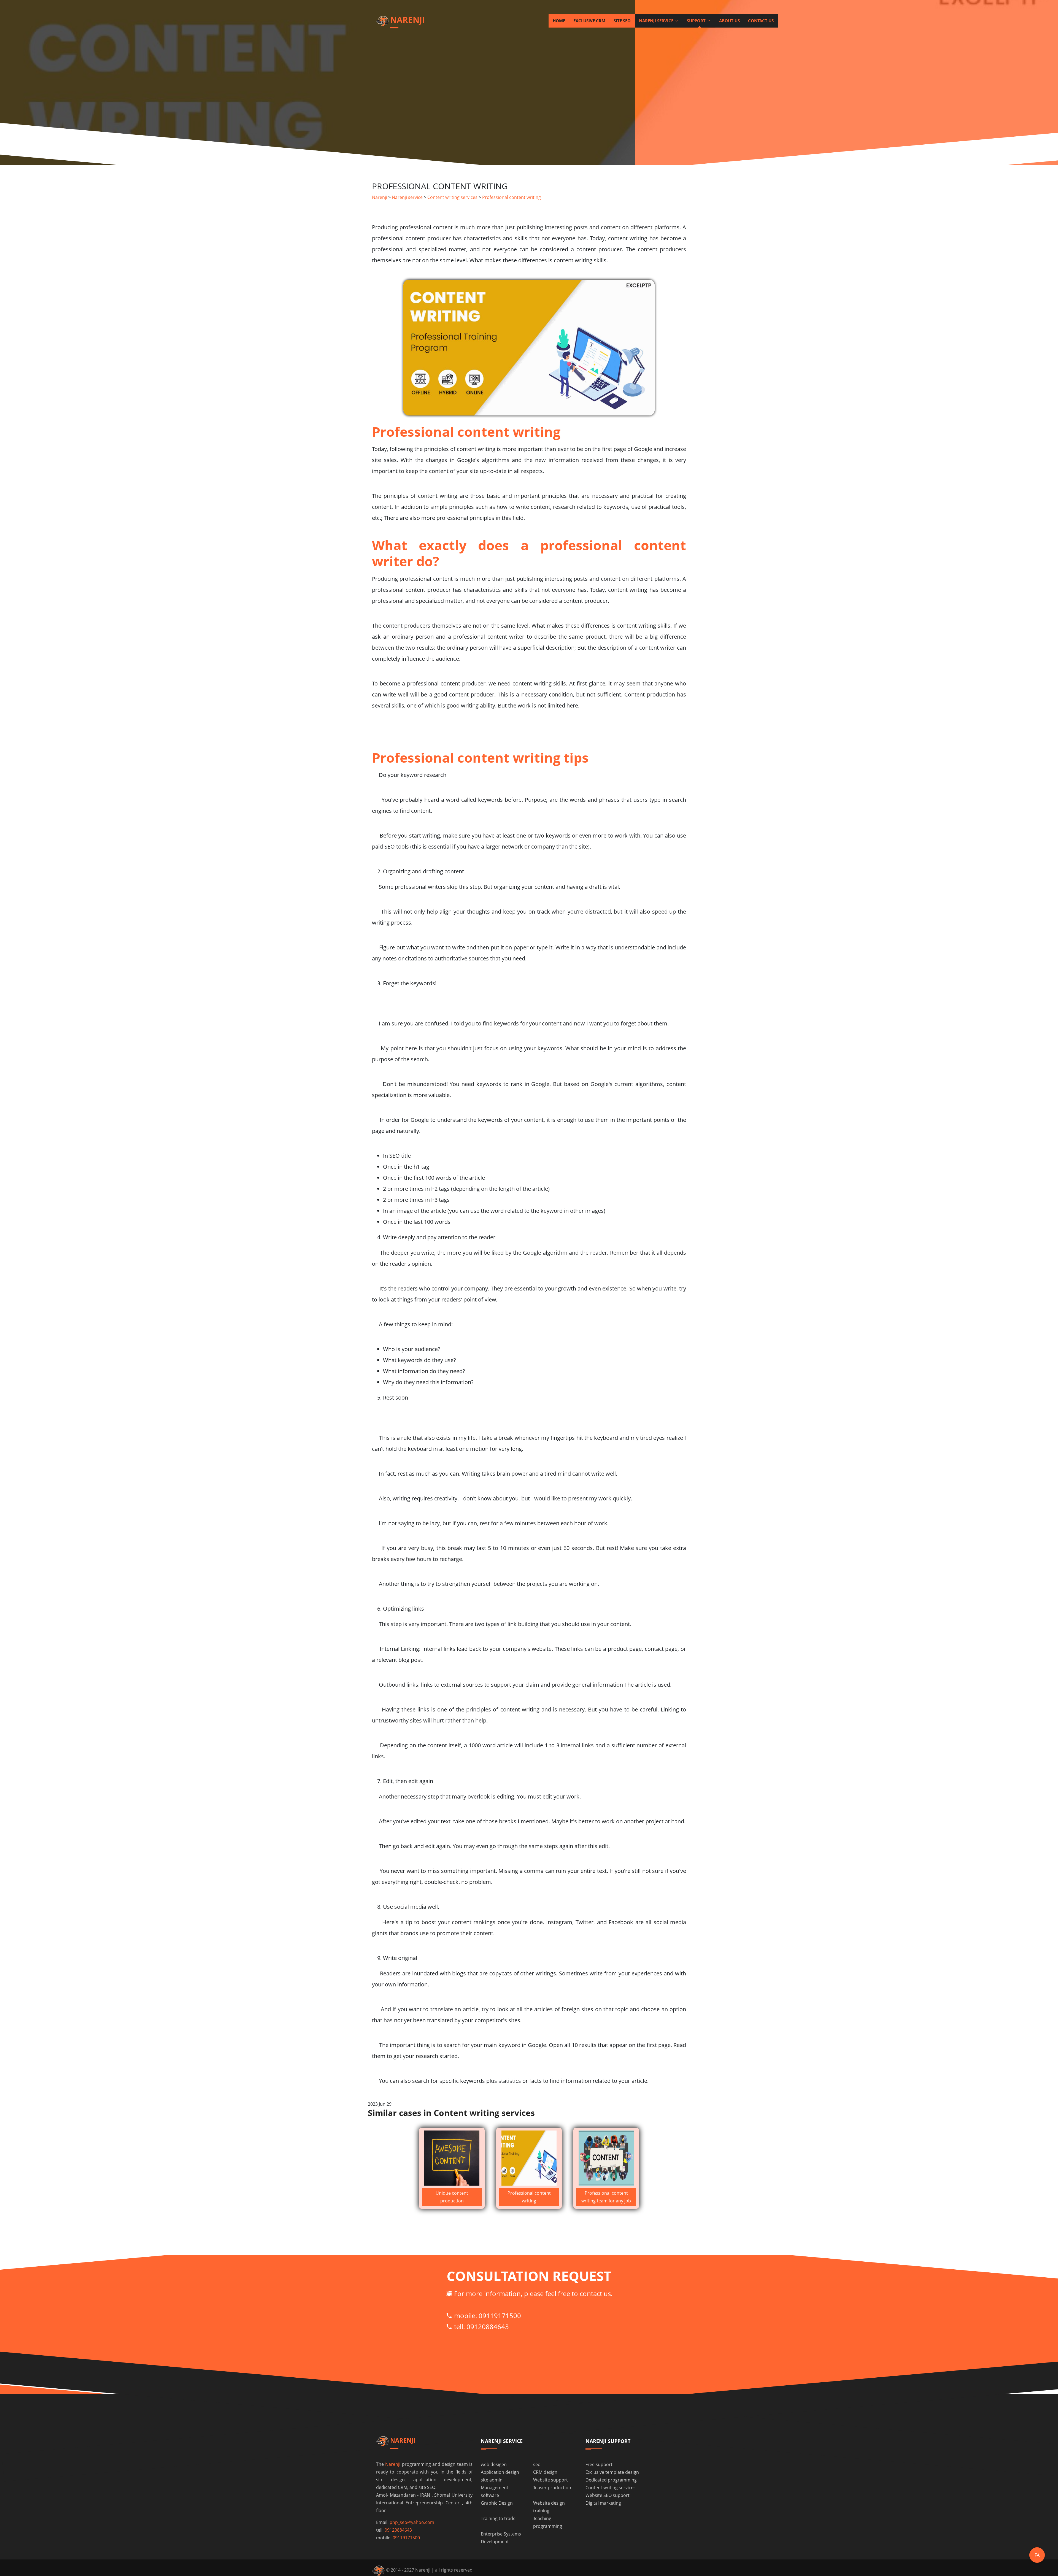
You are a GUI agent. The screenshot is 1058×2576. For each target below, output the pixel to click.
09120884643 (488, 2327)
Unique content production (452, 2197)
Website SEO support (608, 2495)
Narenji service (657, 21)
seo (537, 2464)
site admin (492, 2480)
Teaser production (552, 2488)
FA (1037, 2555)
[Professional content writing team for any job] (606, 2158)
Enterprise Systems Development (501, 2538)
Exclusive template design (612, 2472)
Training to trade (498, 2518)
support (697, 21)
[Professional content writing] (529, 2158)
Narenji (380, 197)
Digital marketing (603, 2503)
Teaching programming (548, 2522)
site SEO (622, 21)
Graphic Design (497, 2503)
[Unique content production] (452, 2158)
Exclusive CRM (589, 21)
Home (559, 21)
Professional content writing (512, 197)
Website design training (549, 2507)
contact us (761, 21)
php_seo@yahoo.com (412, 2522)
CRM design (545, 2472)
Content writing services (452, 197)
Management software (495, 2491)
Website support (550, 2480)
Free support (599, 2464)
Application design (500, 2472)
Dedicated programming (611, 2480)
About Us (729, 21)
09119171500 (500, 2316)
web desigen (494, 2464)
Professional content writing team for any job (606, 2197)
